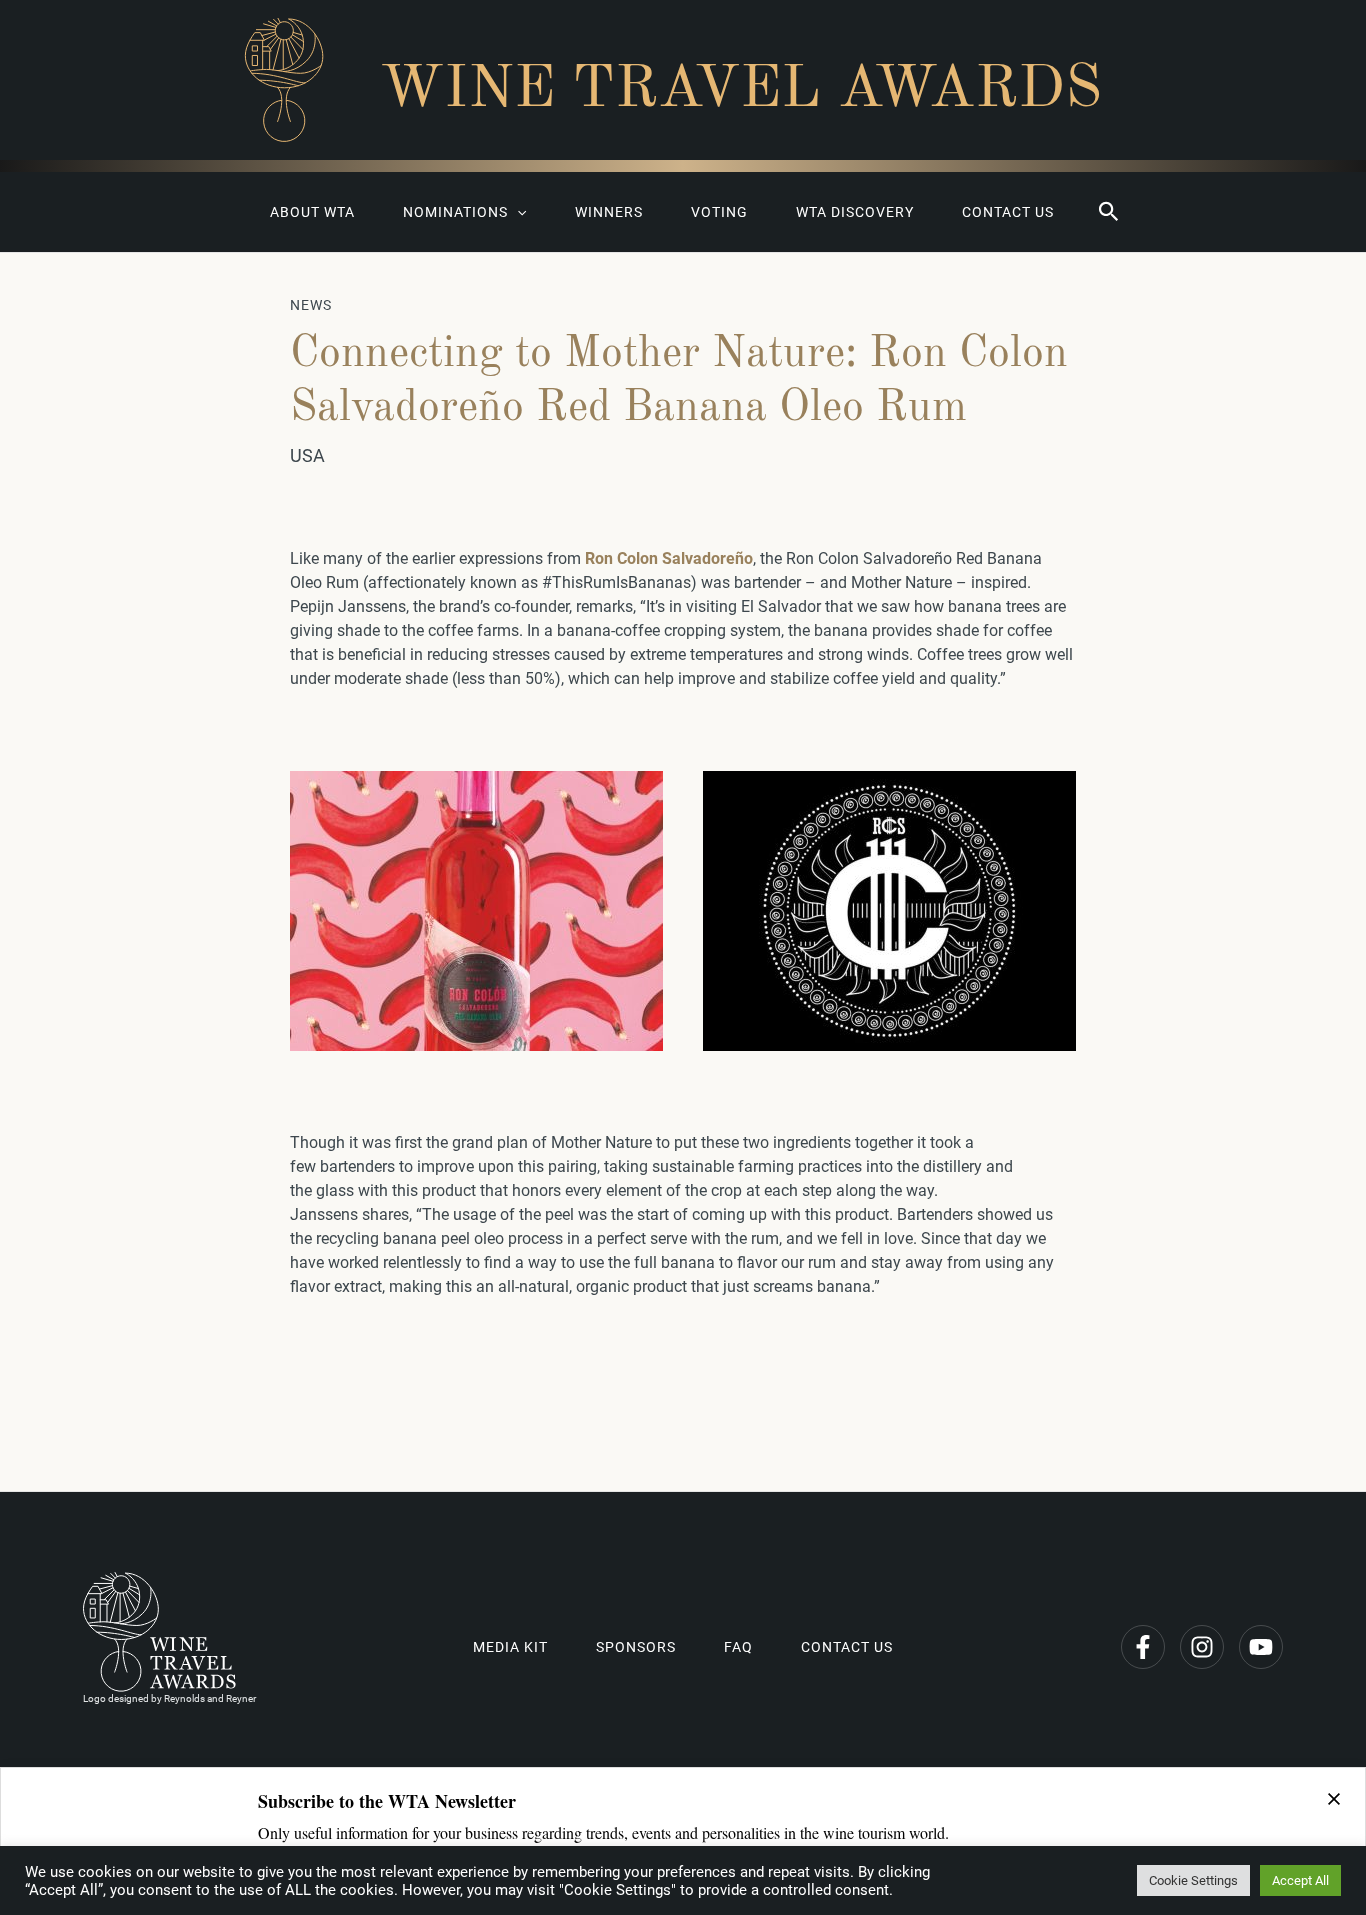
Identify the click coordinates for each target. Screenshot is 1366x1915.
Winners (609, 212)
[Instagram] (1202, 1647)
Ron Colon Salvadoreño (669, 558)
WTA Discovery (855, 212)
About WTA (312, 212)
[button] (1109, 212)
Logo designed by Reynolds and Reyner (169, 1698)
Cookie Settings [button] (1193, 1880)
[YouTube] (1261, 1647)
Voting (719, 212)
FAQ (738, 1647)
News (311, 305)
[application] (517, 212)
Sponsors (636, 1647)
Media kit (510, 1647)
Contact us (1008, 212)
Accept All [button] (1300, 1880)
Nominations (455, 212)
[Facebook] (1143, 1647)
